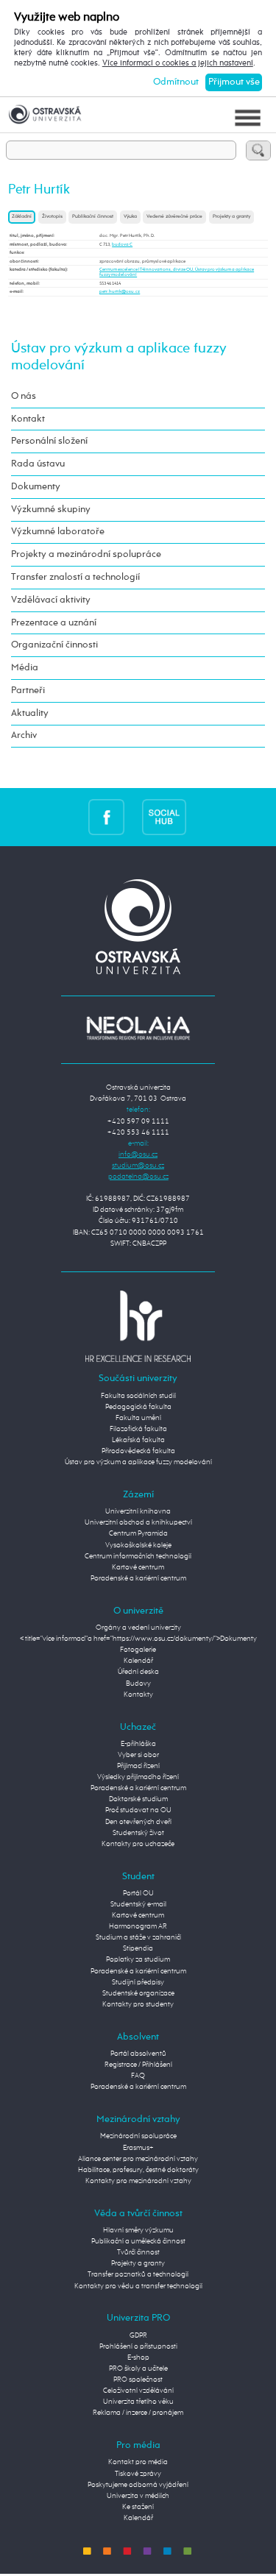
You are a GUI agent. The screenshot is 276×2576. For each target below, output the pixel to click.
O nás (24, 396)
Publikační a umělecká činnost (138, 2241)
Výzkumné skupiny (51, 510)
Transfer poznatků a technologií (138, 2274)
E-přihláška (138, 1744)
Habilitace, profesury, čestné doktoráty (138, 2170)
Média (25, 668)
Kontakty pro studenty (138, 2004)
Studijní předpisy (138, 1982)
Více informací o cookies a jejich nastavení (178, 63)
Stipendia (138, 1948)
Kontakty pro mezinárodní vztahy (138, 2181)
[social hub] (164, 817)
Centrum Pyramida (138, 1533)
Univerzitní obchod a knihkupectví (138, 1522)
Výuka (130, 217)
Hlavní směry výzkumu (138, 2230)
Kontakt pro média (138, 2462)
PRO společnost (138, 2380)
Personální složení (49, 441)
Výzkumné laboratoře (58, 532)
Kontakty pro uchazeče (138, 1844)
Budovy (138, 1683)
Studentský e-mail (138, 1904)
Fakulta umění (138, 1418)
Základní (22, 217)
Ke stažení (138, 2507)
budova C (122, 244)
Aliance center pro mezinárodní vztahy (138, 2159)
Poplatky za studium (138, 1959)
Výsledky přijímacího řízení (138, 1777)
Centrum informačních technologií (138, 1556)
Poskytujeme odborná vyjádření (138, 2485)
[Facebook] (106, 817)
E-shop (138, 2357)
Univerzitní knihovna (138, 1511)
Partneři (28, 691)
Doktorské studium (138, 1799)
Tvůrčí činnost (138, 2252)
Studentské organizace (138, 1993)
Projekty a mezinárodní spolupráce (86, 554)
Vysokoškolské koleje (138, 1545)
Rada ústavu (38, 464)
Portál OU (138, 1893)
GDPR (138, 2335)
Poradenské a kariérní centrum (138, 1578)
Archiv (24, 735)
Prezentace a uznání (54, 623)
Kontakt (28, 419)
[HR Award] (138, 1326)
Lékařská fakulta (138, 1440)
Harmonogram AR (138, 1926)
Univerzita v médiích (138, 2496)
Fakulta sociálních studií (138, 1396)
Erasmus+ (138, 2148)
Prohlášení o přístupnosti (138, 2346)
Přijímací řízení (138, 1766)
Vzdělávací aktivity (51, 600)
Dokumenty (36, 487)
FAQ (138, 2076)
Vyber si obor (138, 1755)
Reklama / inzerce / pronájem (138, 2413)
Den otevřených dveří (138, 1822)
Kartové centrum (138, 1567)
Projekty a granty (231, 217)
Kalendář (138, 1661)
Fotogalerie (138, 1650)
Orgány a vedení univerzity (138, 1628)
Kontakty (138, 1695)
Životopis (52, 217)
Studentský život (138, 1833)
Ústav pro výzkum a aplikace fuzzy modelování (138, 1462)
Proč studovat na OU (138, 1810)
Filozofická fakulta (138, 1429)
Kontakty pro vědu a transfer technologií (138, 2286)
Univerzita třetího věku (138, 2402)
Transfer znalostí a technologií (75, 577)
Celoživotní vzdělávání (138, 2391)
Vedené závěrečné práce (174, 217)
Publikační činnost (93, 217)
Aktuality (30, 713)
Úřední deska (138, 1672)
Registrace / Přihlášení (138, 2065)
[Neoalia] (138, 1028)
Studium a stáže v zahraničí (138, 1937)
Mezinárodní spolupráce (138, 2136)
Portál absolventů (138, 2054)
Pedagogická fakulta (138, 1407)
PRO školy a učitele (138, 2369)
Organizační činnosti (54, 645)
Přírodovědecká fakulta (138, 1451)
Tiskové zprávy (138, 2474)
